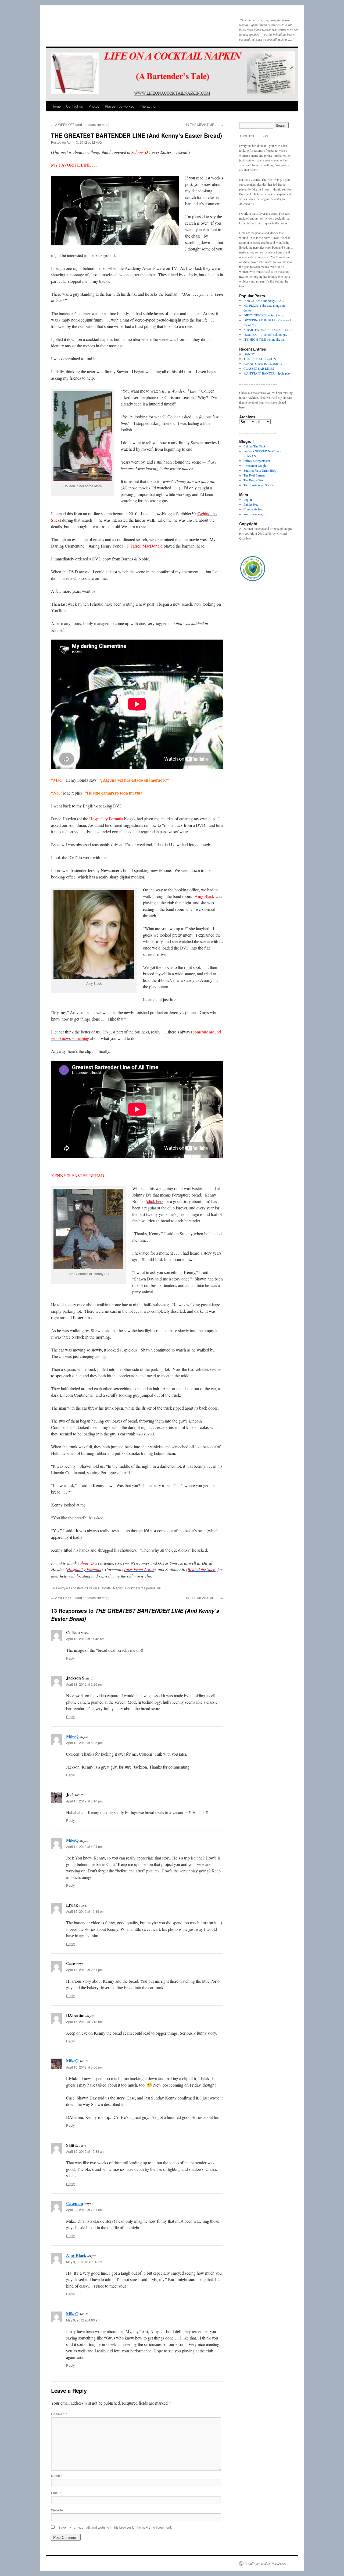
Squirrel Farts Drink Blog (260, 470)
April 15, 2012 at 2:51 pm (84, 1970)
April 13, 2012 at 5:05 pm (84, 1743)
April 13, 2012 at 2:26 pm (84, 1684)
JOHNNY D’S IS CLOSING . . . (265, 364)
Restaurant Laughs (255, 465)
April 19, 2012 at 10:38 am (85, 2151)
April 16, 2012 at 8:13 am (84, 2022)
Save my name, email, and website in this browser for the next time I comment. (115, 2527)
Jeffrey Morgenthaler (257, 461)
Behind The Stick (255, 446)
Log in (248, 499)
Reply (70, 1658)
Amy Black (76, 2255)
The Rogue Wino (254, 480)
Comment (59, 2414)
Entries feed (251, 504)
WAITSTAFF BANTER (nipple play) (268, 373)
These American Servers (259, 485)
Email (56, 2493)
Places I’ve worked (120, 106)
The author (148, 106)
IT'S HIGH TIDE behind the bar (264, 339)
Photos (94, 106)
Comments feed (253, 509)
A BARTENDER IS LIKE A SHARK (268, 330)
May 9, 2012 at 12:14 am (84, 2262)
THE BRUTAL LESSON (260, 359)
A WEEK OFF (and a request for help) (80, 124)
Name (57, 2476)
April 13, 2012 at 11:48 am (85, 1639)
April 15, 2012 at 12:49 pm (85, 1911)
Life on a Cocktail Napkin (105, 1588)
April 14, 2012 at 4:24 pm (84, 1846)
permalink (153, 1588)
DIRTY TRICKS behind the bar (264, 315)
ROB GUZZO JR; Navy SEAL (264, 301)
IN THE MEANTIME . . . (205, 124)
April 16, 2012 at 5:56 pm (84, 2067)
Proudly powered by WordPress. (265, 2563)
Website (57, 2510)
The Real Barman (255, 475)
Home (56, 106)
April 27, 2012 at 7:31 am (84, 2210)
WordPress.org (253, 514)
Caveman (75, 2203)
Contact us (75, 106)
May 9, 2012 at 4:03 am (83, 2320)
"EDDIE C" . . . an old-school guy (265, 334)
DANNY (249, 354)
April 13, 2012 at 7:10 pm (84, 1801)
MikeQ (97, 142)
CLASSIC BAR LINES (259, 368)
